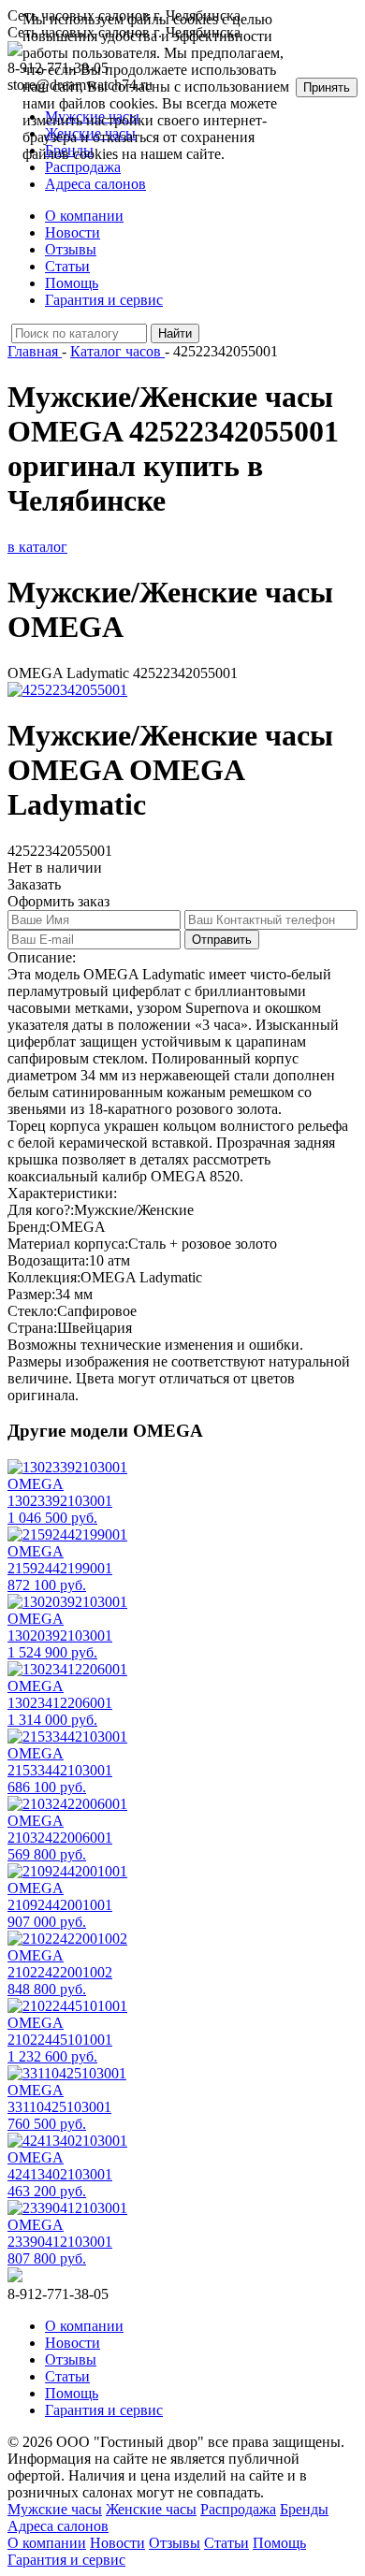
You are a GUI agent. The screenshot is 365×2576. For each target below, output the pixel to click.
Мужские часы (55, 2509)
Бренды (304, 2509)
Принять (327, 87)
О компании (84, 216)
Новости (73, 232)
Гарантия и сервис (104, 300)
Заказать (34, 884)
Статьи (67, 266)
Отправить (222, 940)
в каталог (37, 547)
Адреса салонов (95, 184)
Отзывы (71, 249)
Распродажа (238, 2509)
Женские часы (151, 2509)
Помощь (72, 283)
